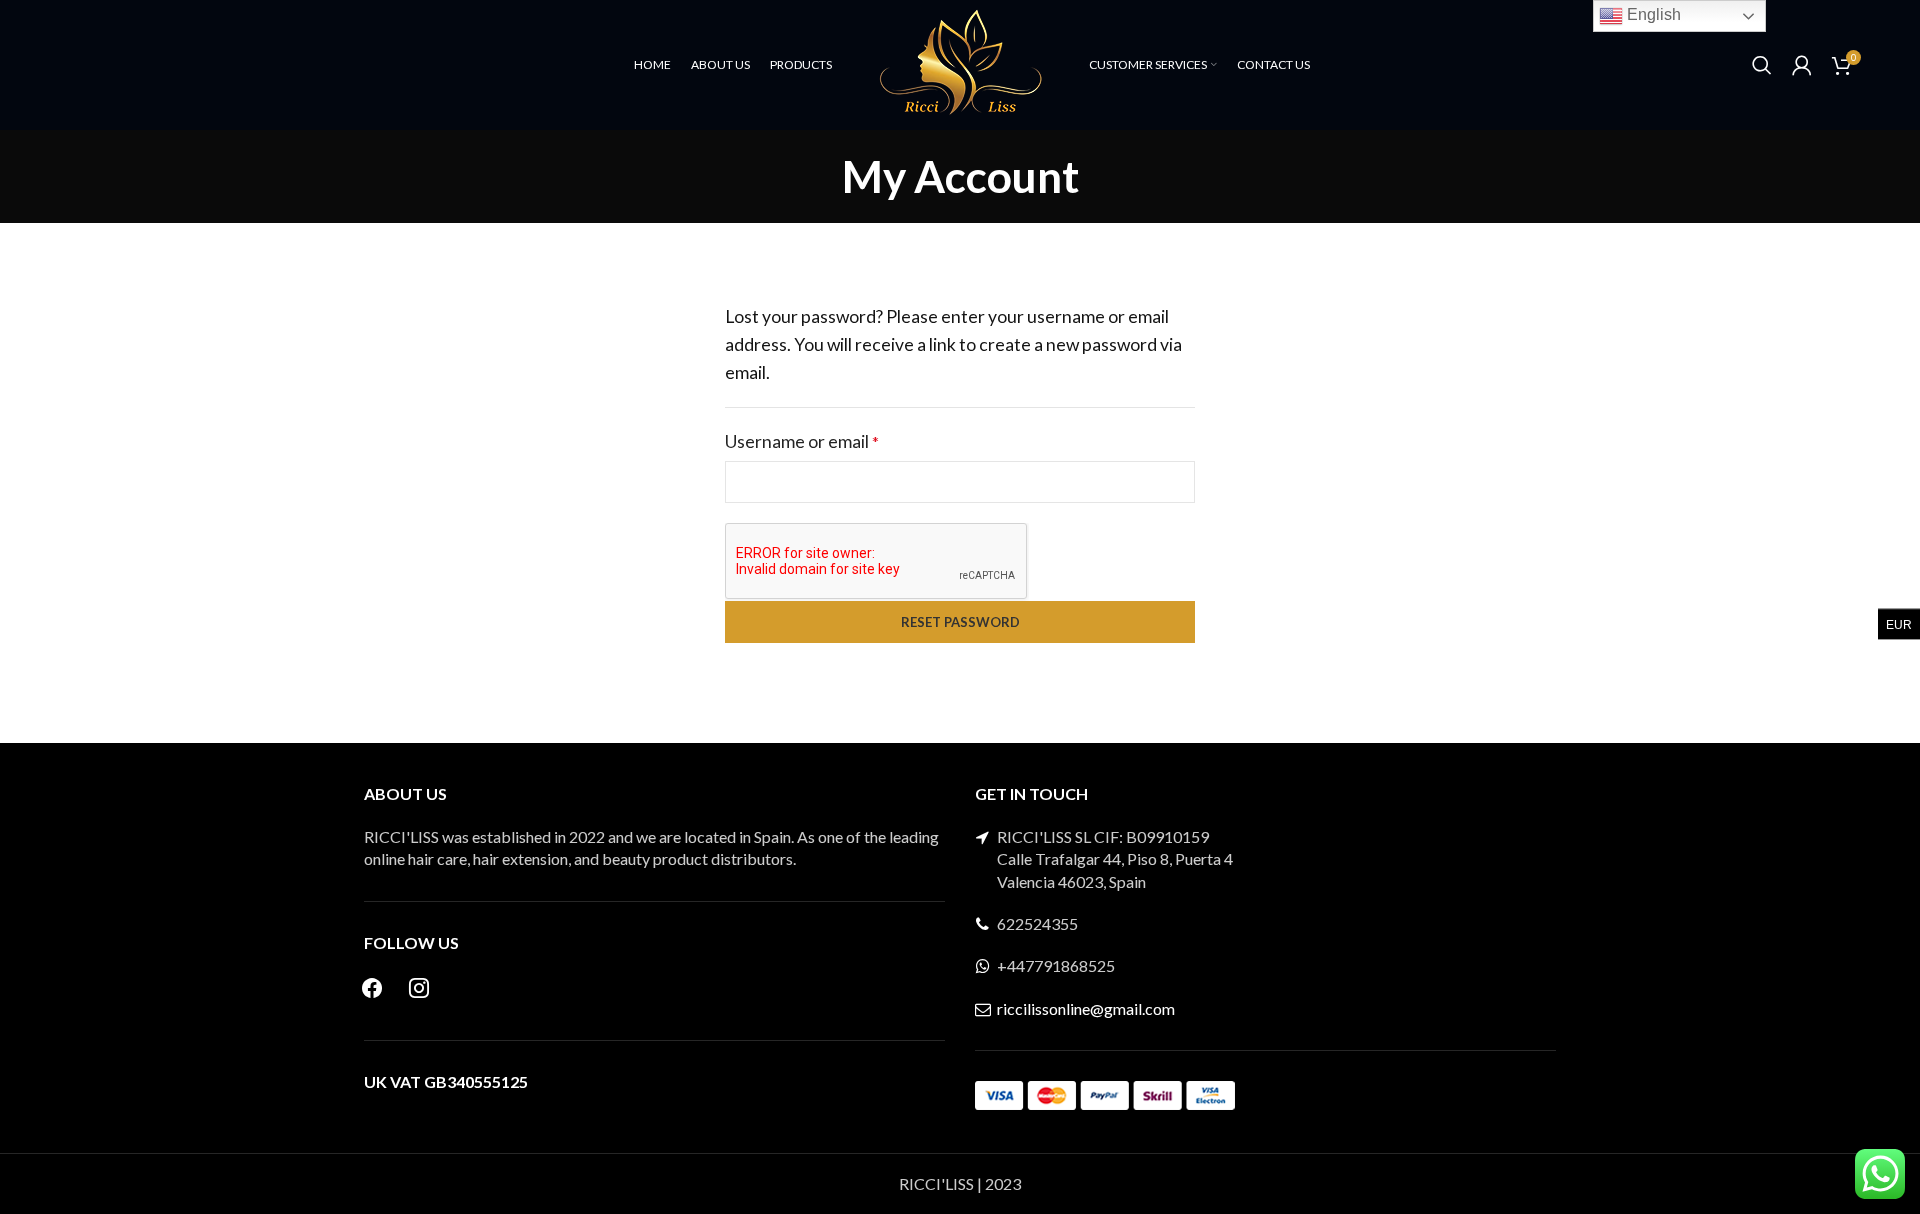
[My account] (1802, 65)
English (1652, 14)
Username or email (837, 441)
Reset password (960, 622)
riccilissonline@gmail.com (1086, 1008)
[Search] (1762, 65)
